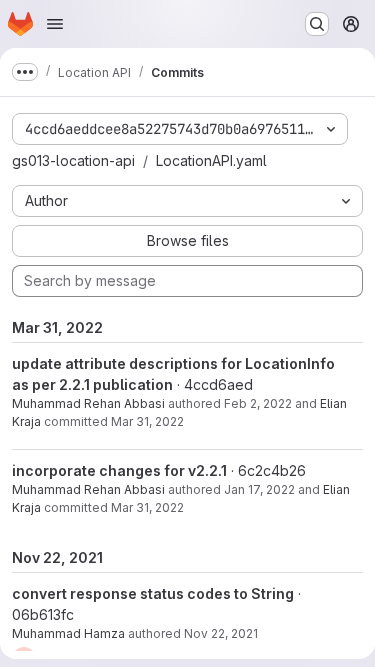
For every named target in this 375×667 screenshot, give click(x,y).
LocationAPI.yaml (211, 160)
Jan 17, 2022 (259, 489)
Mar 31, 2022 (147, 421)
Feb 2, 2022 (258, 403)
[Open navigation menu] (55, 24)
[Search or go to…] (317, 24)
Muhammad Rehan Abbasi (88, 403)
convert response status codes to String (153, 593)
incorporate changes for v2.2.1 (119, 470)
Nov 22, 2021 (221, 633)
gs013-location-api (73, 160)
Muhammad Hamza (68, 633)
